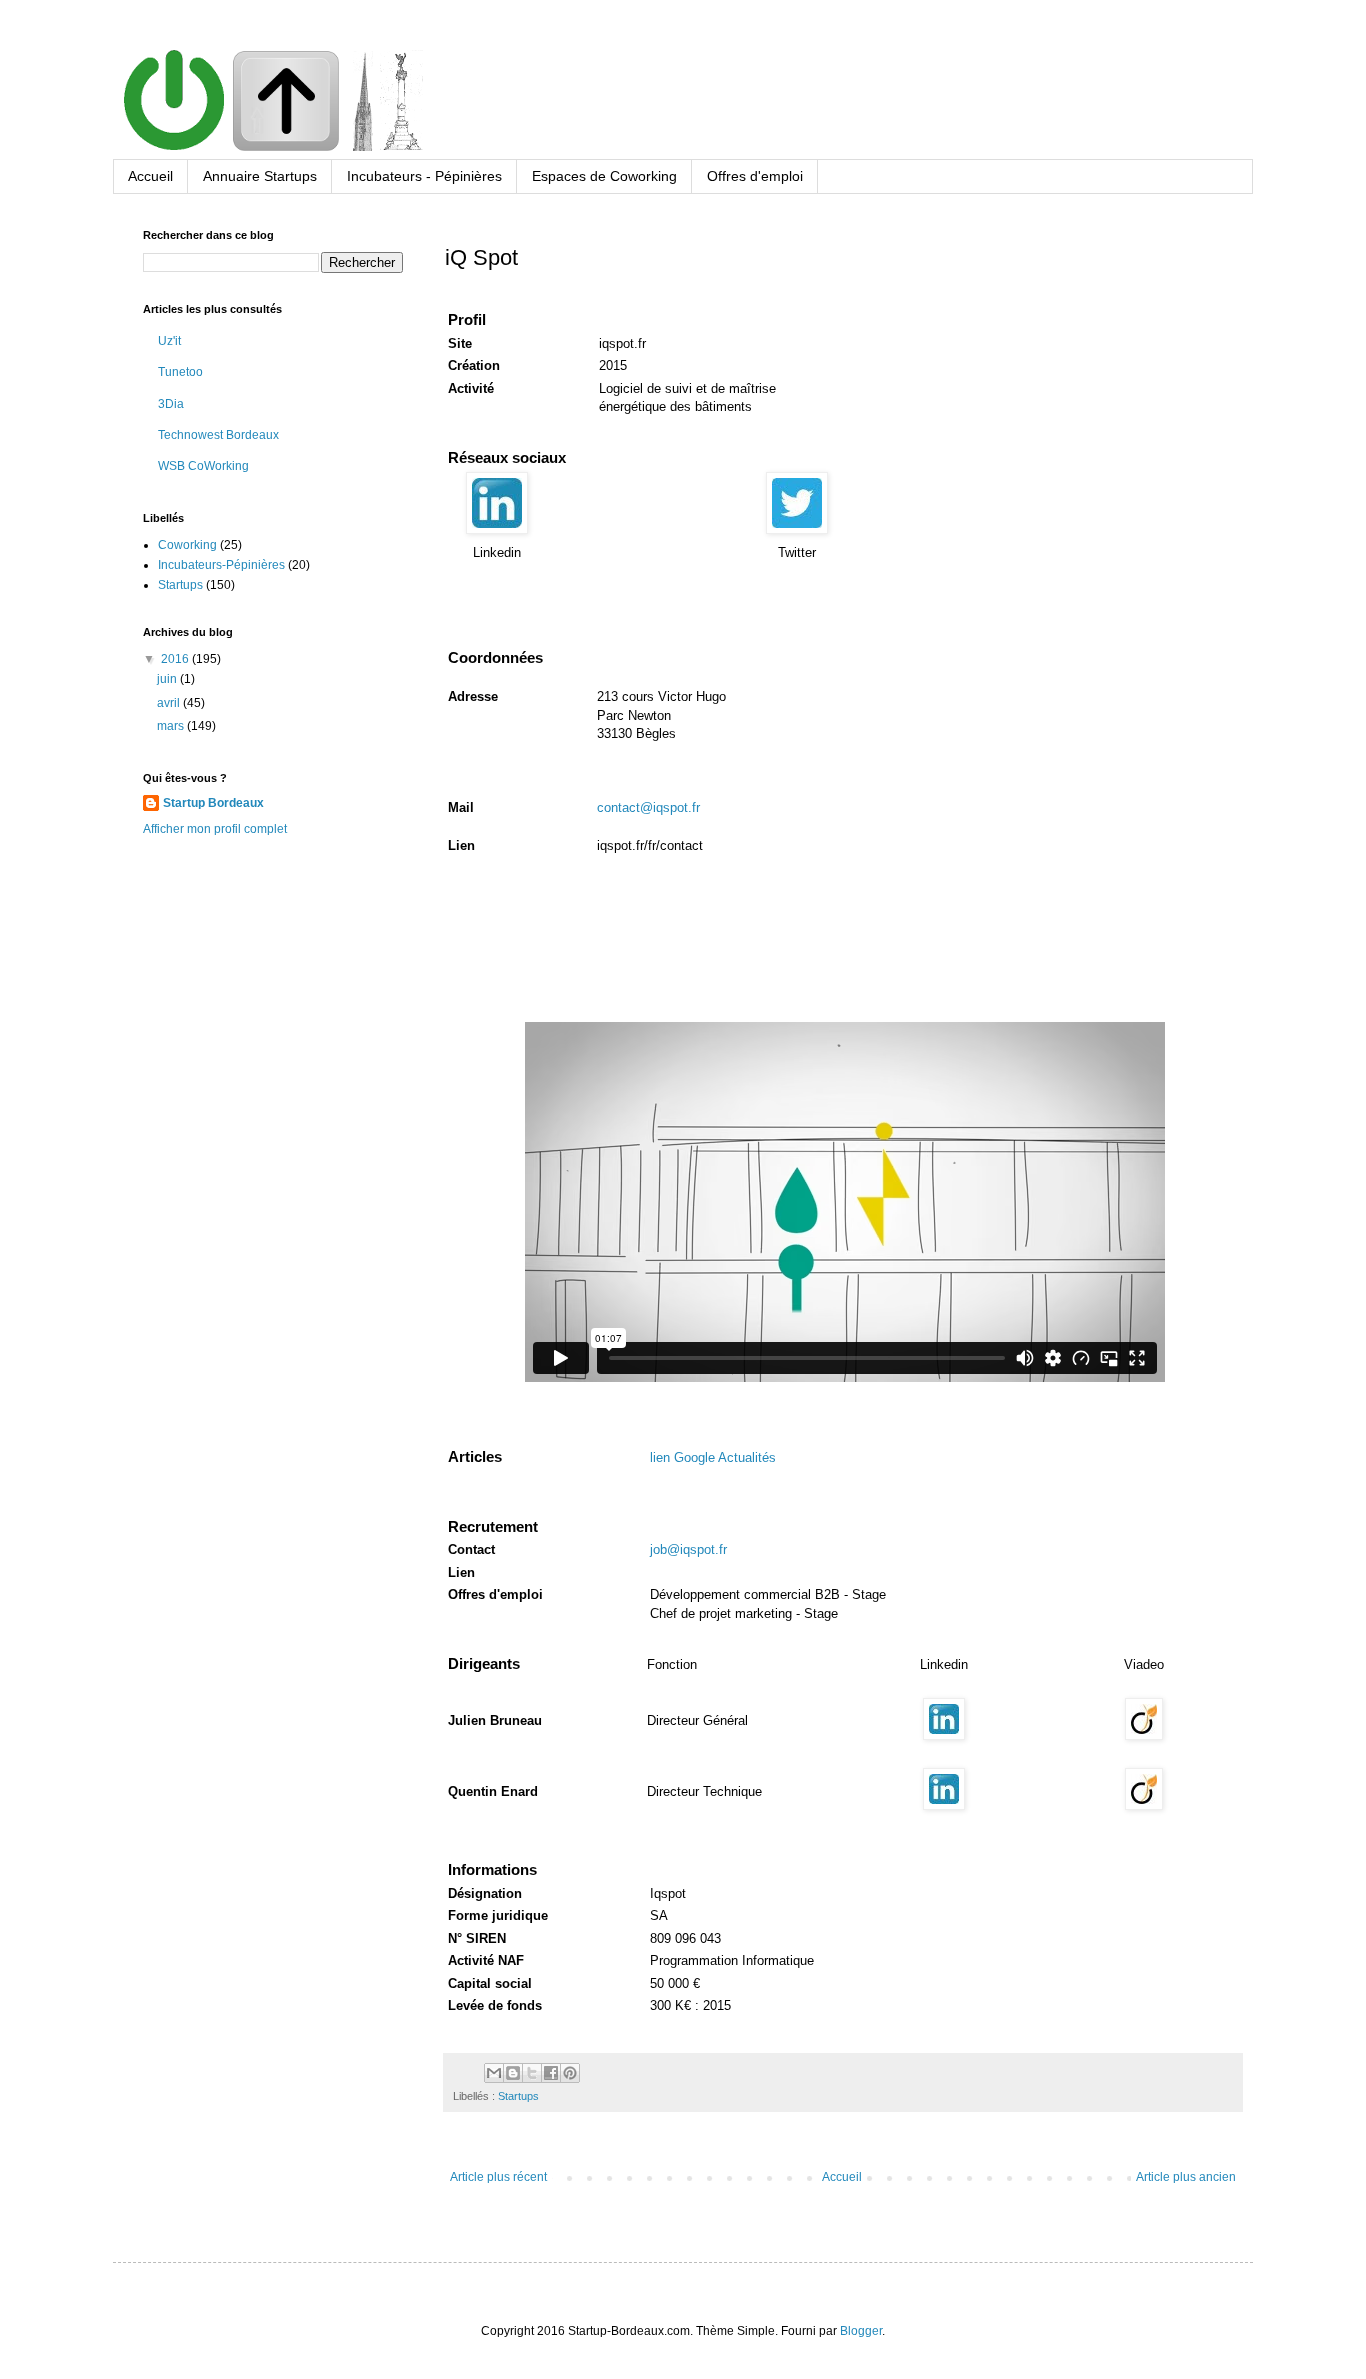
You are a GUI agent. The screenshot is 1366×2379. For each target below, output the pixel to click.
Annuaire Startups (260, 176)
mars (172, 726)
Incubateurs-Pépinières (221, 565)
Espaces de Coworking (604, 176)
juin (168, 679)
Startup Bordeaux (213, 803)
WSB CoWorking (203, 466)
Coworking (187, 545)
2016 (176, 659)
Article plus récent (498, 2177)
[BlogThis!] (513, 2073)
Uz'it (169, 341)
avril (170, 703)
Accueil (150, 176)
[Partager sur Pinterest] (570, 2073)
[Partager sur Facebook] (551, 2073)
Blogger (861, 2331)
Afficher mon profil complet (215, 829)
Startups (518, 2096)
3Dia (171, 404)
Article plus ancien (1186, 2177)
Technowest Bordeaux (218, 435)
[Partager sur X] (532, 2073)
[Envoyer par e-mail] (494, 2073)
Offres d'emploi (755, 176)
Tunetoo (180, 372)
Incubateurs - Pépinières (424, 176)
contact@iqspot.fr (648, 807)
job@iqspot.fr (688, 1549)
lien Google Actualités (713, 1457)
